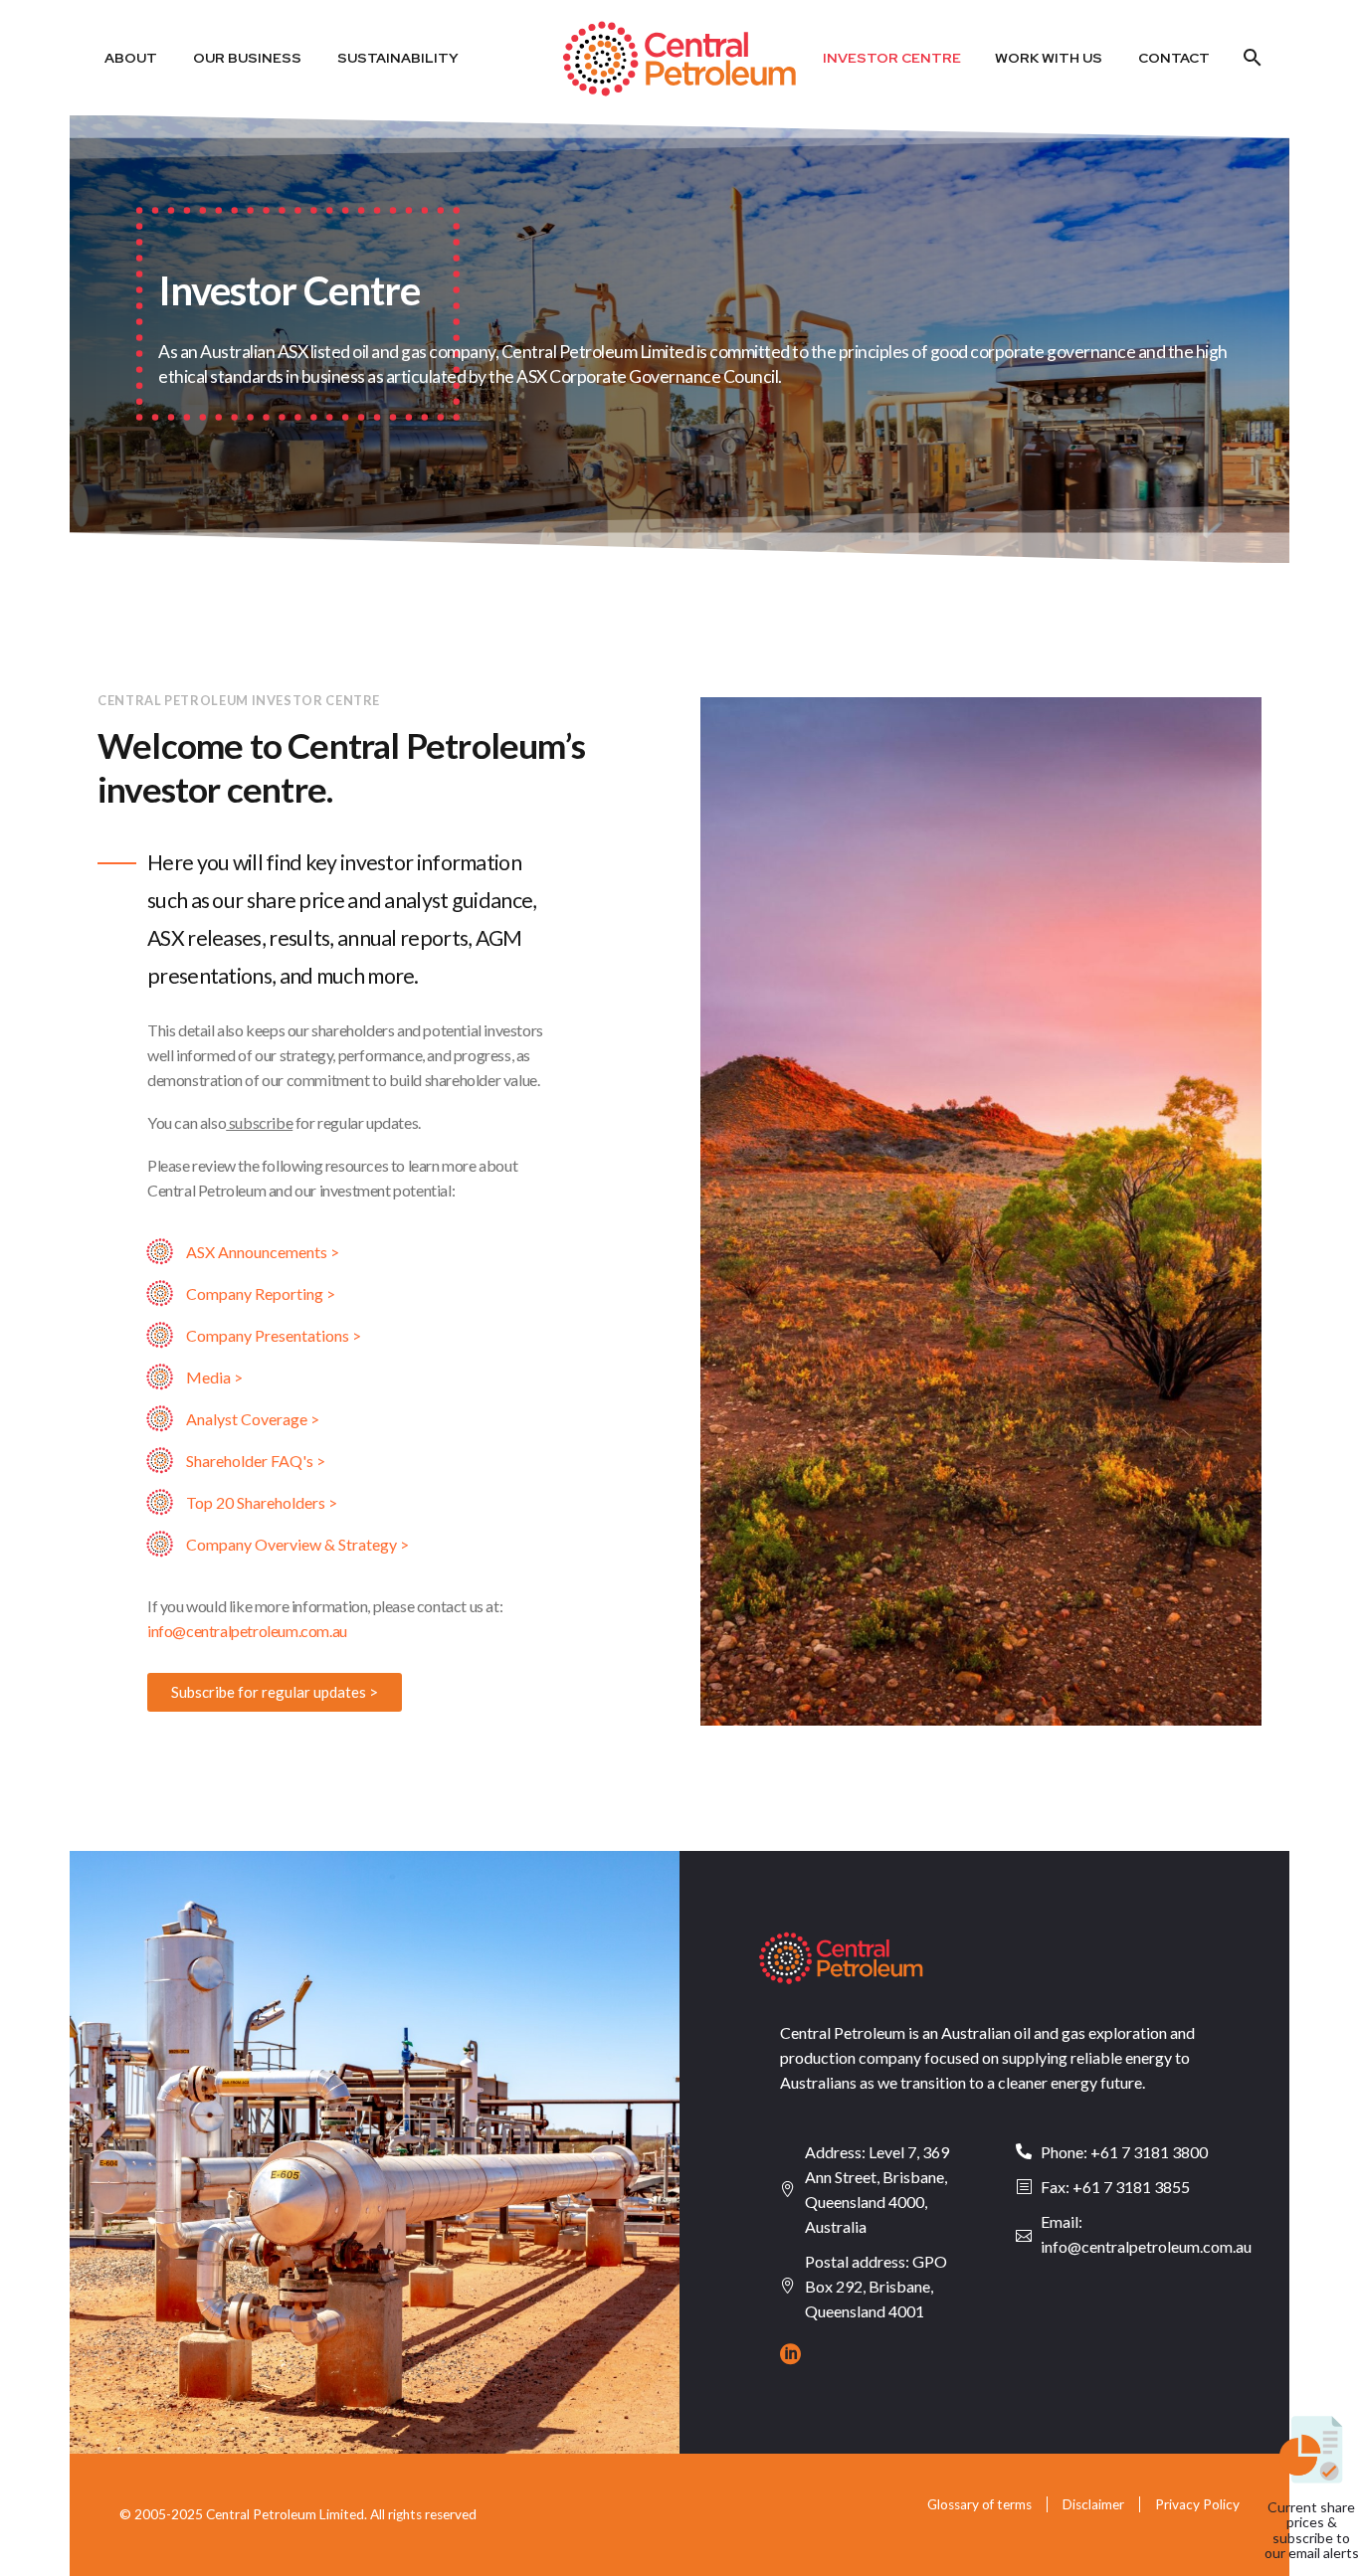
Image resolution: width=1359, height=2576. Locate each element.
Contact (1174, 58)
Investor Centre (892, 58)
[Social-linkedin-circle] (790, 2354)
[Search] (1250, 58)
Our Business (247, 58)
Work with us (1049, 58)
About (131, 58)
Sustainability (398, 58)
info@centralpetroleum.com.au (247, 1631)
